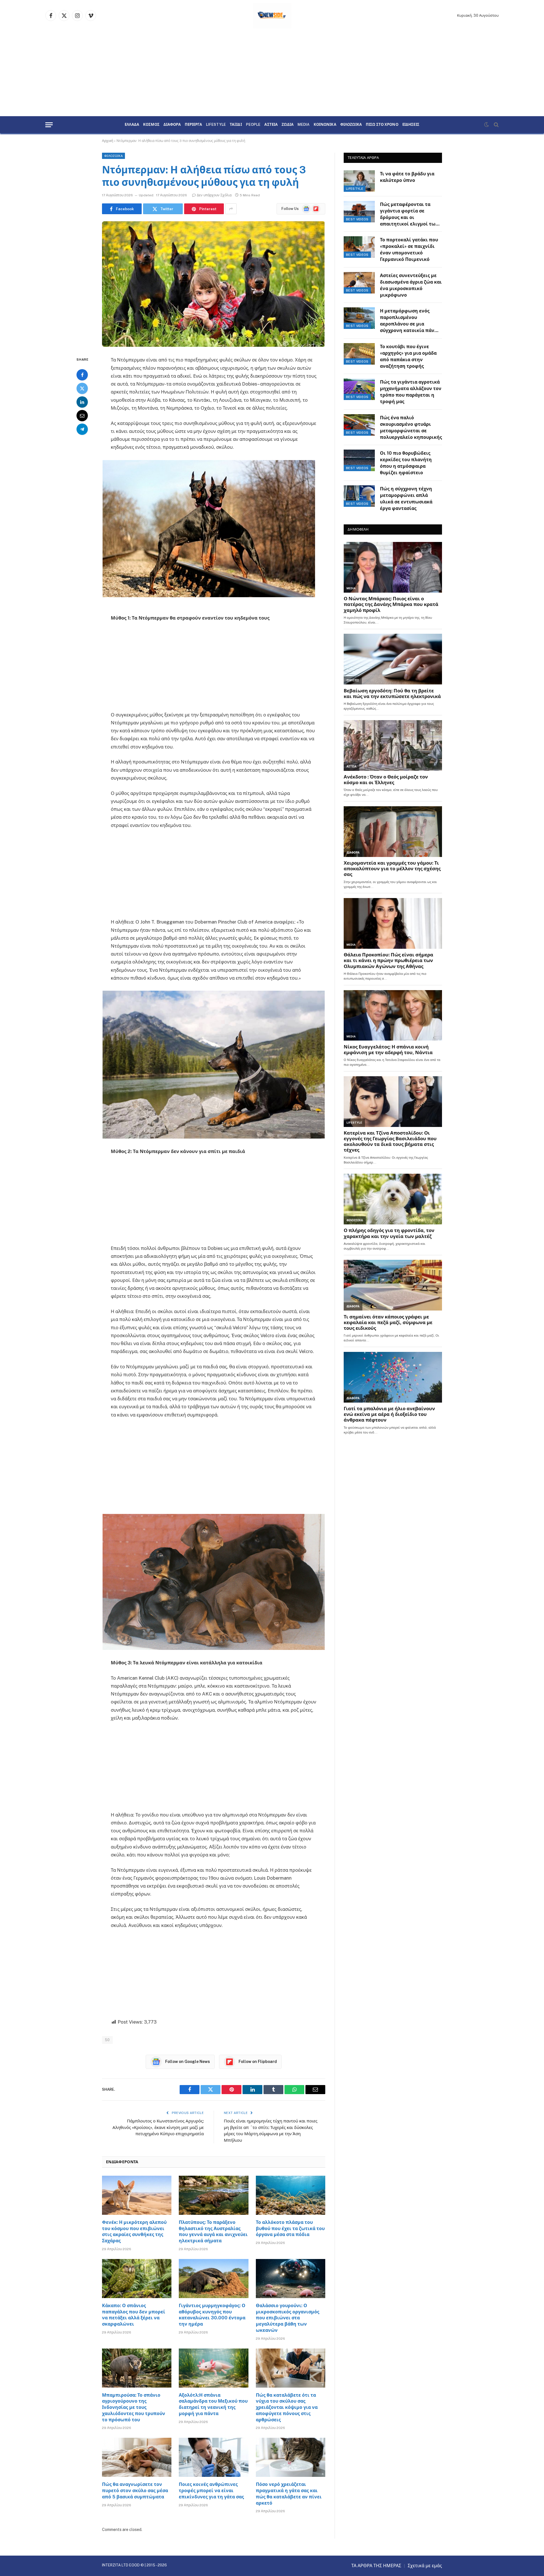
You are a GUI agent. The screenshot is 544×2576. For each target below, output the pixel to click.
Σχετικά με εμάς (425, 2566)
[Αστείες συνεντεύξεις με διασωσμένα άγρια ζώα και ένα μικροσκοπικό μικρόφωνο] (359, 283)
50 (107, 2040)
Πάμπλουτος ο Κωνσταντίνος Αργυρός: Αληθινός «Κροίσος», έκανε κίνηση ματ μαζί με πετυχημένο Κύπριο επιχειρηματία (158, 2127)
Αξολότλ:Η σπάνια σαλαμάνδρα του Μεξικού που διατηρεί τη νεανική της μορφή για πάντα (213, 2404)
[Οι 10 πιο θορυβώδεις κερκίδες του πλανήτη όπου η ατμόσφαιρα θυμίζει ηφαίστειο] (359, 460)
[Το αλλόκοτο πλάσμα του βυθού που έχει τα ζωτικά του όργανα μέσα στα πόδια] (291, 2195)
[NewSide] (272, 16)
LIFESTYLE (216, 125)
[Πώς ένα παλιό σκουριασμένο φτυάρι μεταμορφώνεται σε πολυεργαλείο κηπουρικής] (359, 425)
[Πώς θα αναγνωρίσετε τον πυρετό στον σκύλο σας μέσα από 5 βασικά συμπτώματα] (137, 2457)
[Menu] (49, 125)
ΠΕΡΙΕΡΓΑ (193, 125)
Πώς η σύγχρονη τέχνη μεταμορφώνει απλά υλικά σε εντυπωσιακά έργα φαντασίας (406, 499)
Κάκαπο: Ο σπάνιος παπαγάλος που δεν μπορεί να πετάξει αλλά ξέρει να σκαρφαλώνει (134, 2315)
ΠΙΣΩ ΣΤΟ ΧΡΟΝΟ (382, 125)
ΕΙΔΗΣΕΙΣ (411, 125)
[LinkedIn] (82, 402)
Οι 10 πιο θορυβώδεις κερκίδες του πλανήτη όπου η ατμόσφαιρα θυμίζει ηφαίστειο (406, 463)
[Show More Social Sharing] (231, 209)
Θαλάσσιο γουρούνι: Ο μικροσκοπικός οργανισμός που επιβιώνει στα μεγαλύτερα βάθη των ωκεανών (288, 2318)
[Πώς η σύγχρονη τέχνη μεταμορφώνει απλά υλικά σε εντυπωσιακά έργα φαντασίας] (359, 496)
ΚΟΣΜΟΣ (151, 125)
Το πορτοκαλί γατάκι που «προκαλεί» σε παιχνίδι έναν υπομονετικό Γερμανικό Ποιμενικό (409, 250)
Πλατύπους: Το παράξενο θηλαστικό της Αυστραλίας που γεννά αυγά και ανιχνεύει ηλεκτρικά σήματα (213, 2232)
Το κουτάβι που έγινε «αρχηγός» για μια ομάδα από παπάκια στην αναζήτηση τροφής (408, 356)
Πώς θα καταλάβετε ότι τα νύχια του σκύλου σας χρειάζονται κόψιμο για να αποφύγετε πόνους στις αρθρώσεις (287, 2407)
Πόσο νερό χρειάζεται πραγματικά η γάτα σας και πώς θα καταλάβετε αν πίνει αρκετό (289, 2494)
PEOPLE (253, 125)
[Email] (82, 416)
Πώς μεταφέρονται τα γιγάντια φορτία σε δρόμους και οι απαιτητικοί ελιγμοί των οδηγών (409, 215)
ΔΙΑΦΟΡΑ (172, 125)
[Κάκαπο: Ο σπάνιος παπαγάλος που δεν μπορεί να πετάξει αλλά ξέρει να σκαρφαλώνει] (137, 2279)
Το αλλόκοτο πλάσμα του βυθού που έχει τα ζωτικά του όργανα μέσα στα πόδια (290, 2229)
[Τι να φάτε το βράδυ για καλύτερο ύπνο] (359, 181)
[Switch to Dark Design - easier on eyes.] (486, 125)
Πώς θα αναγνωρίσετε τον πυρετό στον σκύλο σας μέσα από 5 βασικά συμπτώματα (135, 2491)
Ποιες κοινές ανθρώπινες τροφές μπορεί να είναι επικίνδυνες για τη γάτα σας (211, 2491)
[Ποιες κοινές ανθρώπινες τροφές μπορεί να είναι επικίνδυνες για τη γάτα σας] (213, 2457)
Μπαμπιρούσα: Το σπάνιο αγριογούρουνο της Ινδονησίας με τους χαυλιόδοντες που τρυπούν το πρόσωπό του (134, 2407)
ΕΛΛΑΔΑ (132, 125)
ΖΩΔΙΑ (288, 125)
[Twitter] (82, 388)
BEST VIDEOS (357, 219)
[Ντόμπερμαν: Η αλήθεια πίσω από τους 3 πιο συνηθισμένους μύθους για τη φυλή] (214, 284)
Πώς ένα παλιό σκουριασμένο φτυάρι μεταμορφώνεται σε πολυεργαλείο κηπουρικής (411, 427)
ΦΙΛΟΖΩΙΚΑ (351, 125)
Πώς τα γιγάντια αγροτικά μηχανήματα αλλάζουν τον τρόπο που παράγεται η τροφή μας (411, 392)
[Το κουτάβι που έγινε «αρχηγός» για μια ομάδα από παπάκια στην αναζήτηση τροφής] (359, 354)
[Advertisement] (272, 74)
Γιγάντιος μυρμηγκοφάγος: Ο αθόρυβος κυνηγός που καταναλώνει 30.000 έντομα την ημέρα (212, 2315)
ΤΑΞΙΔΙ (236, 125)
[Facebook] (82, 375)
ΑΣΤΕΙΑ (271, 125)
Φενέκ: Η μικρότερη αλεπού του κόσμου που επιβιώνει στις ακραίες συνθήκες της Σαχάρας (134, 2232)
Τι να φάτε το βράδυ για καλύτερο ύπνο (407, 177)
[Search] (496, 125)
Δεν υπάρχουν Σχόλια (214, 195)
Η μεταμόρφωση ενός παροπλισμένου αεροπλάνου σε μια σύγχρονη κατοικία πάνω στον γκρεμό (409, 321)
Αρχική (108, 141)
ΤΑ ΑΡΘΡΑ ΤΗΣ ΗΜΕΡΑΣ (376, 2566)
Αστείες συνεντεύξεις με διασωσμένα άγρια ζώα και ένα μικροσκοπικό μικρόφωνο (411, 285)
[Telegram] (82, 429)
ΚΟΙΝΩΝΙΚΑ (325, 125)
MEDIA (304, 125)
